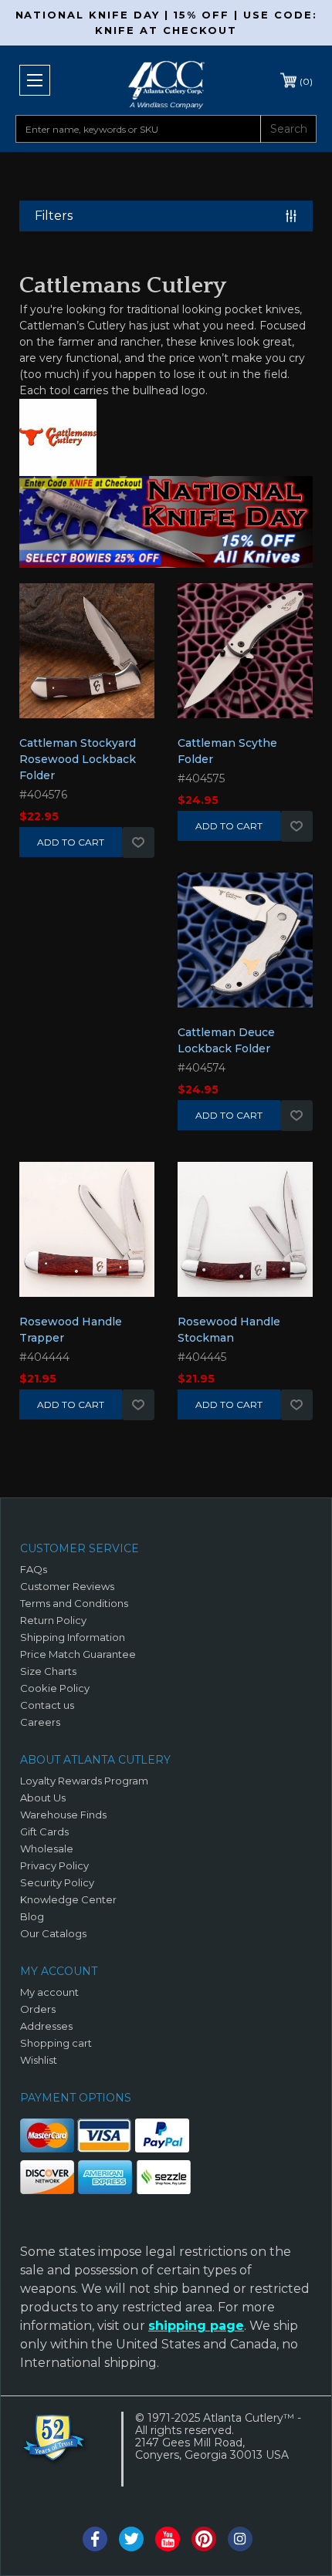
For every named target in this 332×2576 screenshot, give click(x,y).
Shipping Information (73, 1637)
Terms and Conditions (74, 1603)
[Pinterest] (204, 2539)
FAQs (34, 1569)
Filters (54, 216)
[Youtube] (168, 2539)
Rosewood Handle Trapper (71, 1330)
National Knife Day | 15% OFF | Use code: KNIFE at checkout (166, 22)
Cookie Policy (55, 1688)
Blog (32, 1916)
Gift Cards (44, 1832)
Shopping (306, 81)
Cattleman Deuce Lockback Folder (226, 1040)
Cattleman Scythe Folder (227, 751)
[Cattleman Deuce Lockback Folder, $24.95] (245, 947)
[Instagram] (240, 2539)
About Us (43, 1798)
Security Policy (57, 1882)
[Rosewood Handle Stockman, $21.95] (245, 1237)
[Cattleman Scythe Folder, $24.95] (245, 658)
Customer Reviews (67, 1586)
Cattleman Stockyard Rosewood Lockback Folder (78, 759)
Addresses (46, 2026)
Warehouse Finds (63, 1815)
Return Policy (53, 1620)
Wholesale (47, 1848)
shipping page (196, 2326)
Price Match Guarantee (78, 1654)
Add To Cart (71, 842)
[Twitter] (131, 2539)
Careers (40, 1722)
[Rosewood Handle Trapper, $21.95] (87, 1237)
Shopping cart (56, 2043)
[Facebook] (95, 2539)
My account (49, 1992)
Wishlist (138, 842)
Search (289, 129)
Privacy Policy (54, 1865)
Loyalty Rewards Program (84, 1781)
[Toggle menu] (35, 80)
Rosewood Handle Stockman (229, 1330)
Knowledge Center (68, 1899)
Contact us (47, 1705)
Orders (38, 2009)
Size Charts (48, 1671)
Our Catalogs (53, 1933)
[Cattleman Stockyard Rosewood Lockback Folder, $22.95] (87, 658)
